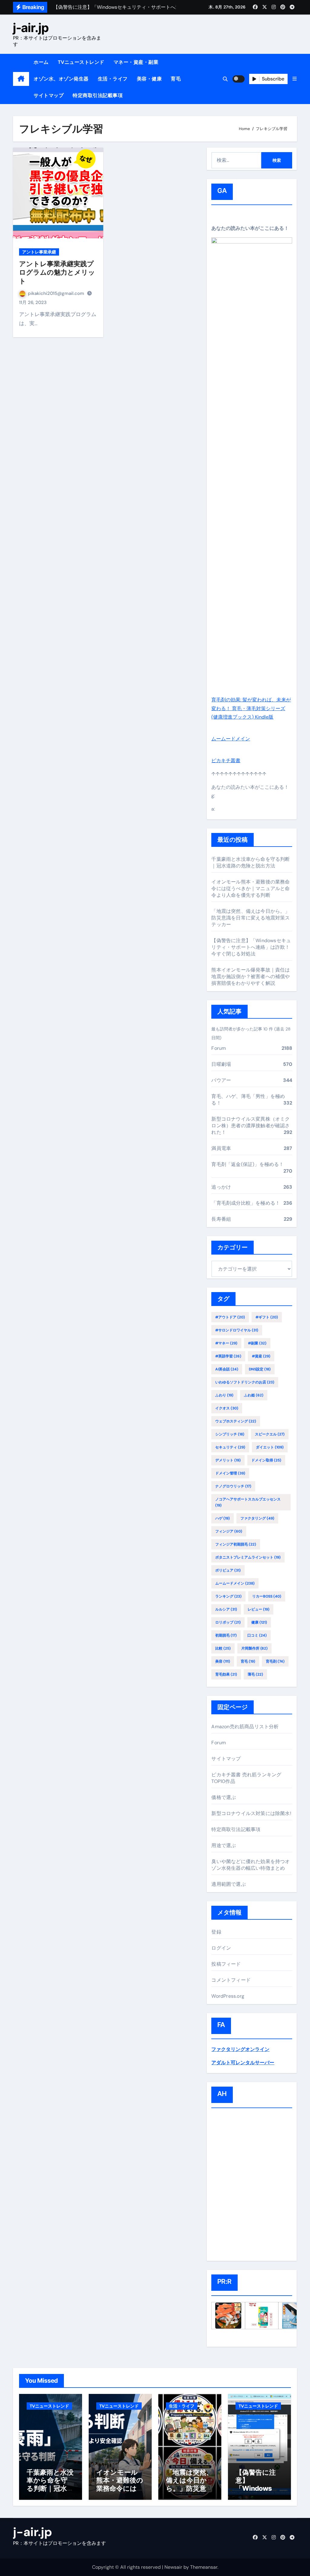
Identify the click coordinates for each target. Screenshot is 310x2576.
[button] (295, 79)
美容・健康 (149, 79)
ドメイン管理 (230, 1473)
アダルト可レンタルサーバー (243, 2063)
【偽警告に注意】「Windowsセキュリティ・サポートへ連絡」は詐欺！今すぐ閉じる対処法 (251, 947)
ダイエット (270, 1447)
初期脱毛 (226, 1635)
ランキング (228, 1596)
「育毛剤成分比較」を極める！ (246, 1203)
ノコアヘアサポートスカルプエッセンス (248, 1502)
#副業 (257, 1343)
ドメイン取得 (266, 1460)
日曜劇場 (221, 1064)
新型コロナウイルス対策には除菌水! (251, 1813)
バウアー (221, 1080)
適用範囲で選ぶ (228, 1884)
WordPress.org (228, 1996)
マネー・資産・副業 (136, 62)
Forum (219, 1048)
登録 (216, 1932)
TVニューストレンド (81, 62)
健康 (259, 1622)
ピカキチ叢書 (226, 761)
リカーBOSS (267, 1596)
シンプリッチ (230, 1434)
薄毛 (255, 1674)
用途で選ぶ (224, 1845)
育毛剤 (275, 1661)
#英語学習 (228, 1356)
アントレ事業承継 (39, 252)
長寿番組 (221, 1219)
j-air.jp (31, 28)
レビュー (259, 1609)
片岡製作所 (254, 1648)
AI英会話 (227, 1369)
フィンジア (229, 1531)
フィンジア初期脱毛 (236, 1544)
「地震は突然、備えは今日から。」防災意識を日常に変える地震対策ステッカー (251, 918)
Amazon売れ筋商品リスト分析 (245, 1727)
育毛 (176, 79)
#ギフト (267, 1317)
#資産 (261, 1356)
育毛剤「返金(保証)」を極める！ (247, 1164)
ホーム (41, 62)
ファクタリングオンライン (240, 2049)
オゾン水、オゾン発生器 (61, 79)
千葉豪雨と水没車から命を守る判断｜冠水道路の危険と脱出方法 (251, 862)
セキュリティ (230, 1447)
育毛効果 (226, 1674)
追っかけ (221, 1187)
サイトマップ (49, 95)
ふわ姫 (254, 1395)
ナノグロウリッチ (233, 1486)
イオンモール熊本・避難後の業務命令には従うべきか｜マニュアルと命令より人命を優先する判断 (251, 888)
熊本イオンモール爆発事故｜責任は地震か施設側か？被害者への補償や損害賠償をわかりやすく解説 (251, 976)
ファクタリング (257, 1518)
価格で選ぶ (224, 1797)
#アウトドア (230, 1317)
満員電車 (221, 1148)
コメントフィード (231, 1980)
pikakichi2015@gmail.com (57, 293)
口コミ (257, 1635)
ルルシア (226, 1609)
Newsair (173, 2567)
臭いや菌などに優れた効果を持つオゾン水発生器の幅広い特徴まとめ (251, 1865)
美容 (223, 1661)
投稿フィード (226, 1964)
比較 (223, 1648)
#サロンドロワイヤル (237, 1330)
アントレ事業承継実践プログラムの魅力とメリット (57, 272)
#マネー (226, 1343)
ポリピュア (228, 1570)
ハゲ (223, 1518)
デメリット (228, 1460)
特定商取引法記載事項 (98, 95)
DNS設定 (260, 1369)
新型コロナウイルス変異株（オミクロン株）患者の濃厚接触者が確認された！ (251, 1126)
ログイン (221, 1948)
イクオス (227, 1408)
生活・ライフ (113, 79)
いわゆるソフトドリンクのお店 (245, 1382)
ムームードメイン (231, 739)
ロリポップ (228, 1622)
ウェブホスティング (236, 1421)
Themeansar (204, 2567)
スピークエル (270, 1434)
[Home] (21, 79)
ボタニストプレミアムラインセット (248, 1557)
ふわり (224, 1395)
